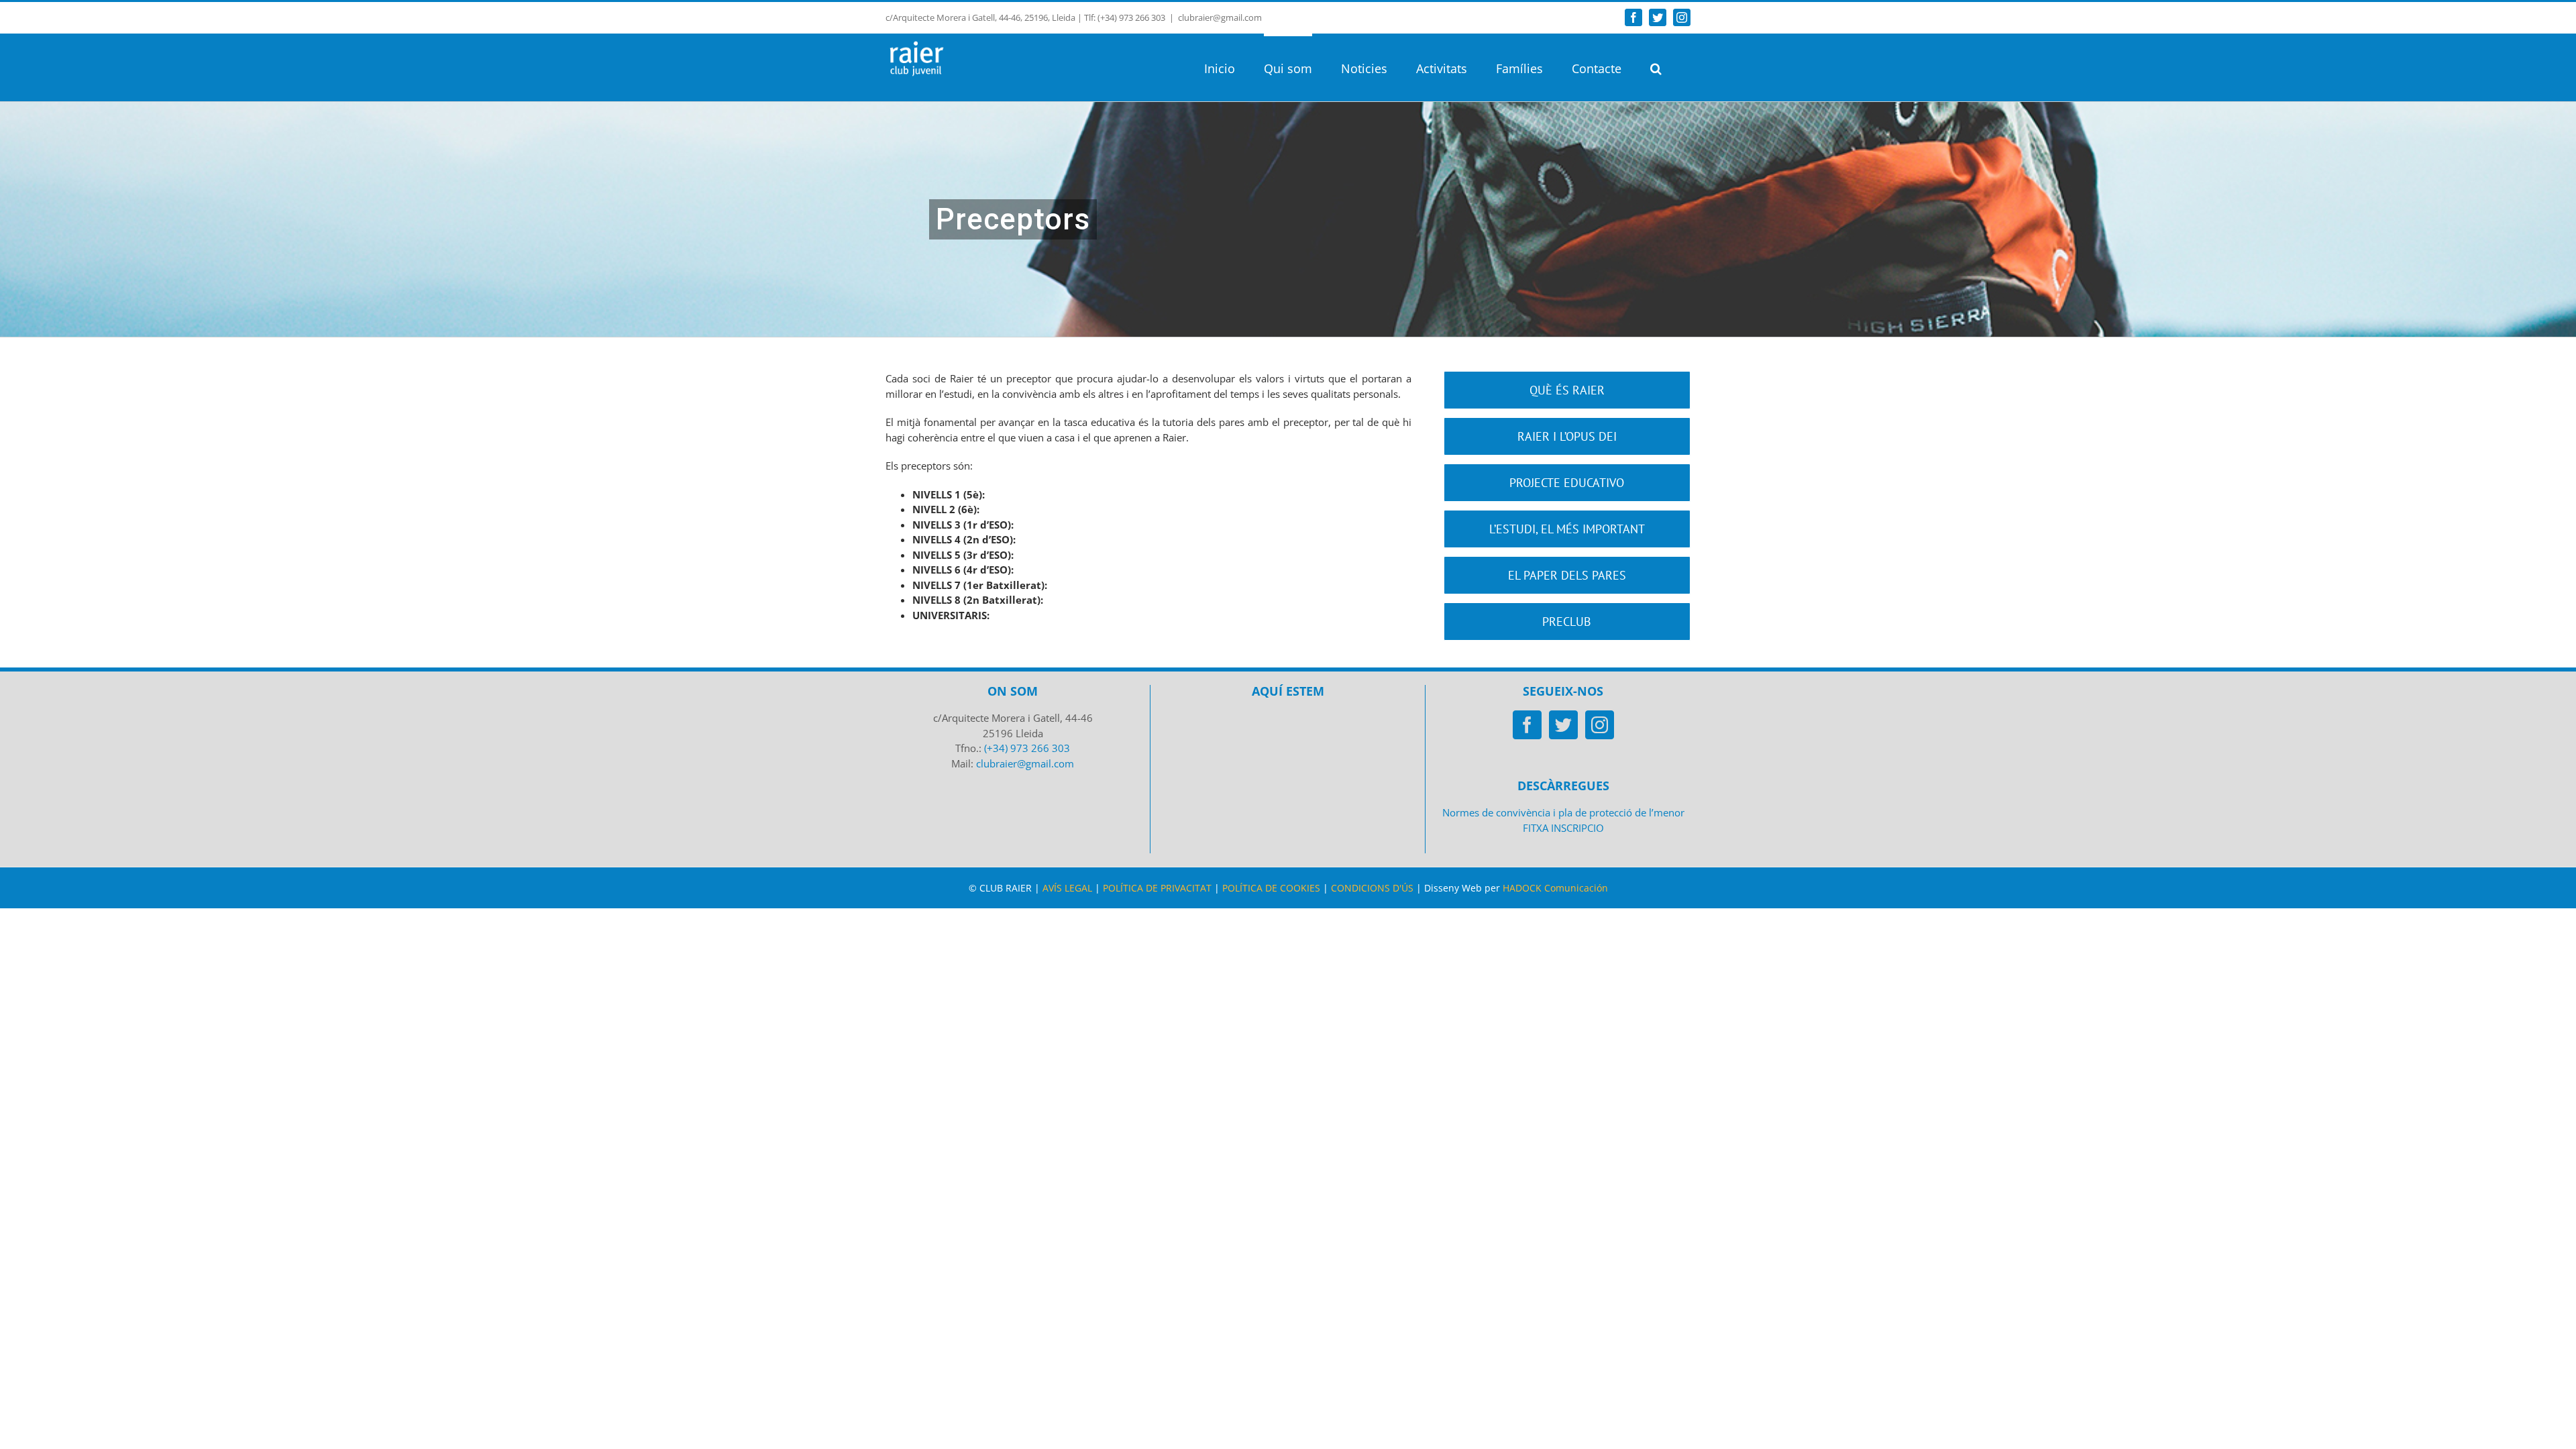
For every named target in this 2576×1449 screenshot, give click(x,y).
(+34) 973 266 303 (1027, 748)
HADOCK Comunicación (1555, 888)
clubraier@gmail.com (1220, 17)
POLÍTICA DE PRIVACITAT (1157, 888)
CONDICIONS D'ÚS (1372, 888)
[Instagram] (1600, 725)
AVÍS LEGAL (1067, 888)
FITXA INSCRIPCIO (1563, 828)
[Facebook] (1527, 725)
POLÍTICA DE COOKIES (1271, 888)
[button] (1656, 67)
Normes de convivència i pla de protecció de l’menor (1563, 812)
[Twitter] (1563, 725)
